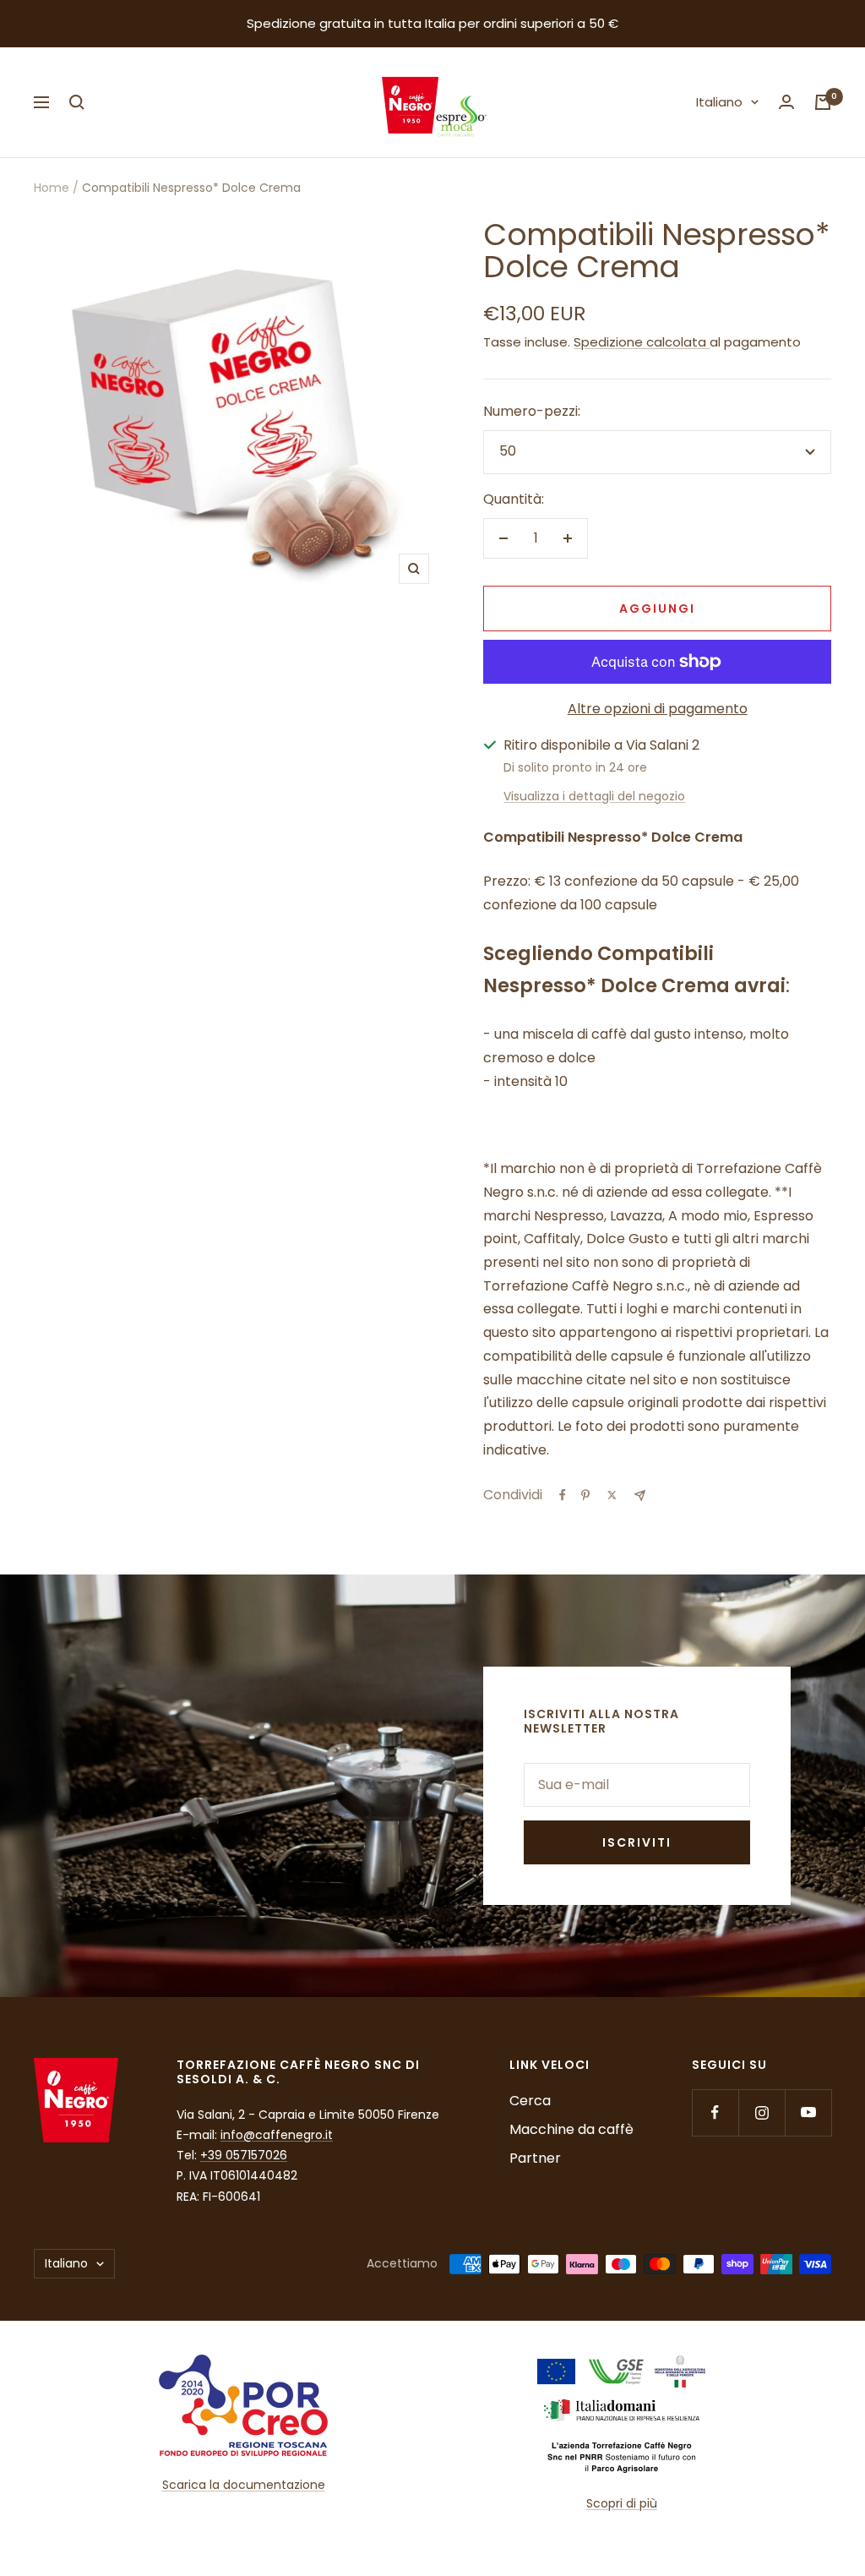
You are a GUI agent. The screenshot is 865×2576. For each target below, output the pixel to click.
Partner (535, 2158)
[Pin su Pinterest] (585, 1495)
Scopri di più (622, 2503)
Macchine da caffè (571, 2129)
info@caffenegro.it (277, 2135)
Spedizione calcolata (642, 342)
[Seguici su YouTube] (808, 2112)
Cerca (530, 2101)
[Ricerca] (77, 102)
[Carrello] (823, 102)
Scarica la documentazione (244, 2485)
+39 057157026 (244, 2155)
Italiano (719, 102)
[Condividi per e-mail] (640, 1495)
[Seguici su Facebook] (715, 2112)
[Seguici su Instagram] (762, 2112)
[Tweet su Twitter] (612, 1495)
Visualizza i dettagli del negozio (594, 796)
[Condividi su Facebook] (563, 1495)
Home (52, 188)
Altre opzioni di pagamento (658, 709)
